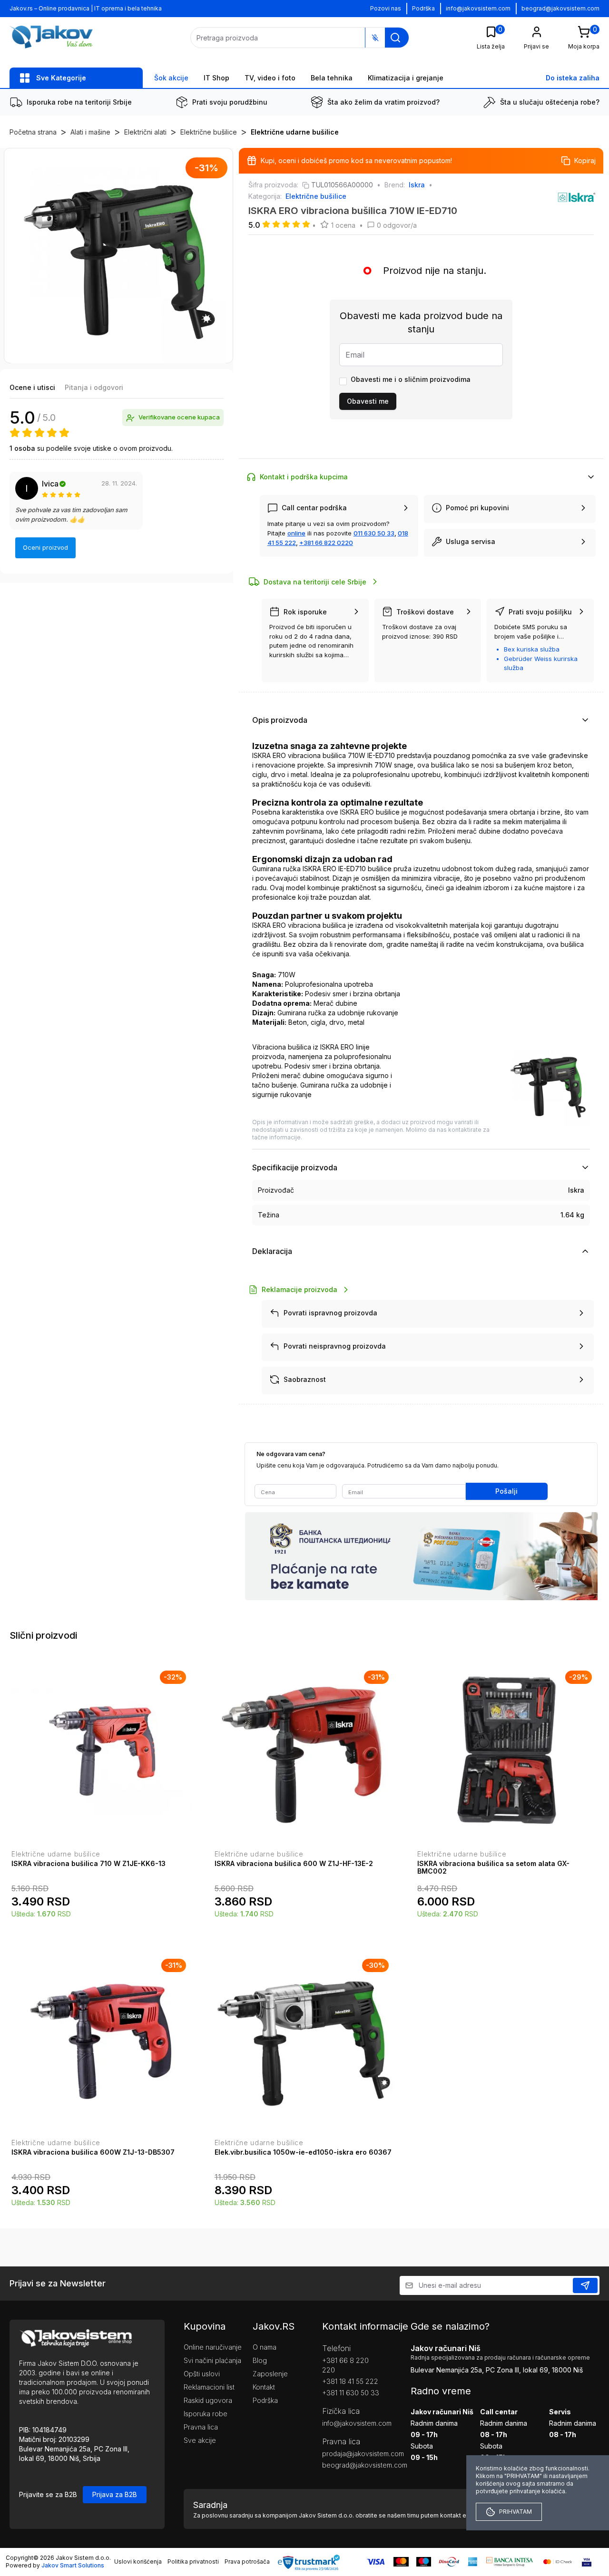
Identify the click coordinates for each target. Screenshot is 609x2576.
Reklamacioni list (209, 2387)
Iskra (417, 185)
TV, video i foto (270, 78)
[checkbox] (343, 381)
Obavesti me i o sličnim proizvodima (411, 379)
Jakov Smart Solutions (73, 2565)
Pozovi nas (386, 8)
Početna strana (33, 132)
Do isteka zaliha (573, 78)
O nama (265, 2347)
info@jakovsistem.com (478, 8)
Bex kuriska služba (532, 649)
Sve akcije (200, 2440)
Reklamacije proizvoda (300, 1289)
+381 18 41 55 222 (350, 2381)
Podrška (423, 8)
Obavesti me (368, 401)
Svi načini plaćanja (212, 2360)
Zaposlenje (270, 2374)
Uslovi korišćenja (138, 2561)
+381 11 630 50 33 (351, 2393)
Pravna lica (201, 2427)
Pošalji (506, 1491)
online (296, 533)
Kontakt (264, 2387)
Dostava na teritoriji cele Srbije (315, 582)
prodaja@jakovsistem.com (352, 2454)
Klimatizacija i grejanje (406, 78)
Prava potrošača (247, 2561)
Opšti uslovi (202, 2374)
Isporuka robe (206, 2414)
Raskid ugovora (208, 2400)
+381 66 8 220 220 (345, 2365)
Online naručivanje (213, 2347)
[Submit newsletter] (585, 2285)
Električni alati (145, 132)
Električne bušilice (209, 132)
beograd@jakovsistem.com (560, 8)
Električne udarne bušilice (295, 132)
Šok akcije (171, 78)
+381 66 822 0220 (326, 543)
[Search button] (395, 38)
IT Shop (216, 78)
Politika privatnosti (193, 2561)
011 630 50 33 (374, 533)
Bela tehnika (332, 78)
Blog (260, 2360)
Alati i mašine (90, 132)
